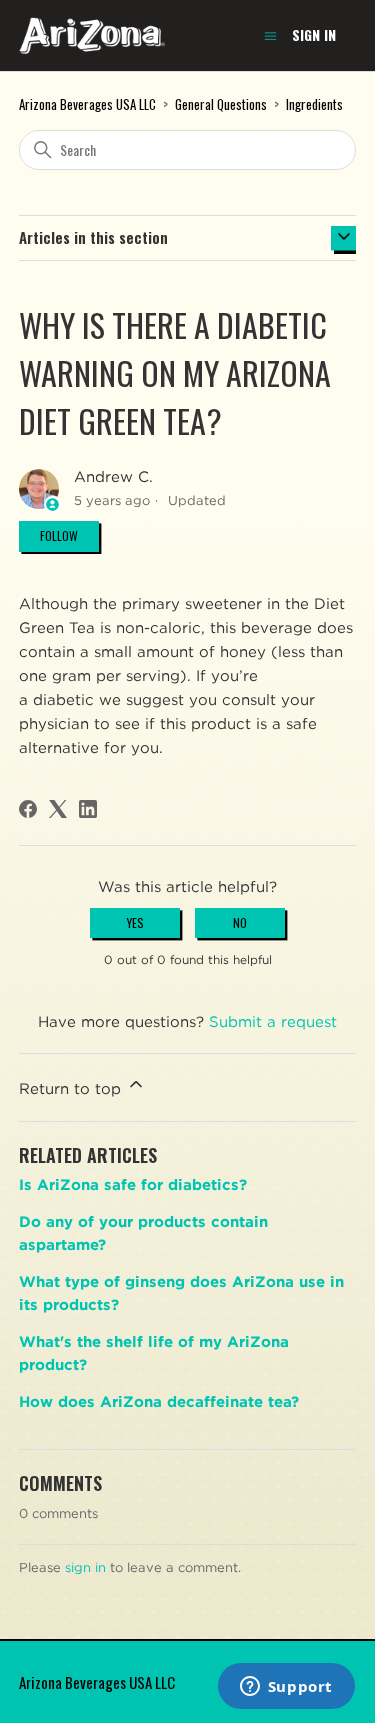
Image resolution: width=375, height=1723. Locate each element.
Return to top (72, 1089)
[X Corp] (58, 809)
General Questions (221, 104)
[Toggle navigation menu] (270, 36)
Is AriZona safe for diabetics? (133, 1185)
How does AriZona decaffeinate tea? (159, 1402)
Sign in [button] (314, 34)
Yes (135, 922)
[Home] (92, 35)
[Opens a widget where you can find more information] (286, 1688)
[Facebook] (28, 809)
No (240, 922)
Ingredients (314, 104)
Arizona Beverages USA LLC (87, 104)
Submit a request (273, 1022)
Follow (59, 535)
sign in (85, 1567)
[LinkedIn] (88, 809)
